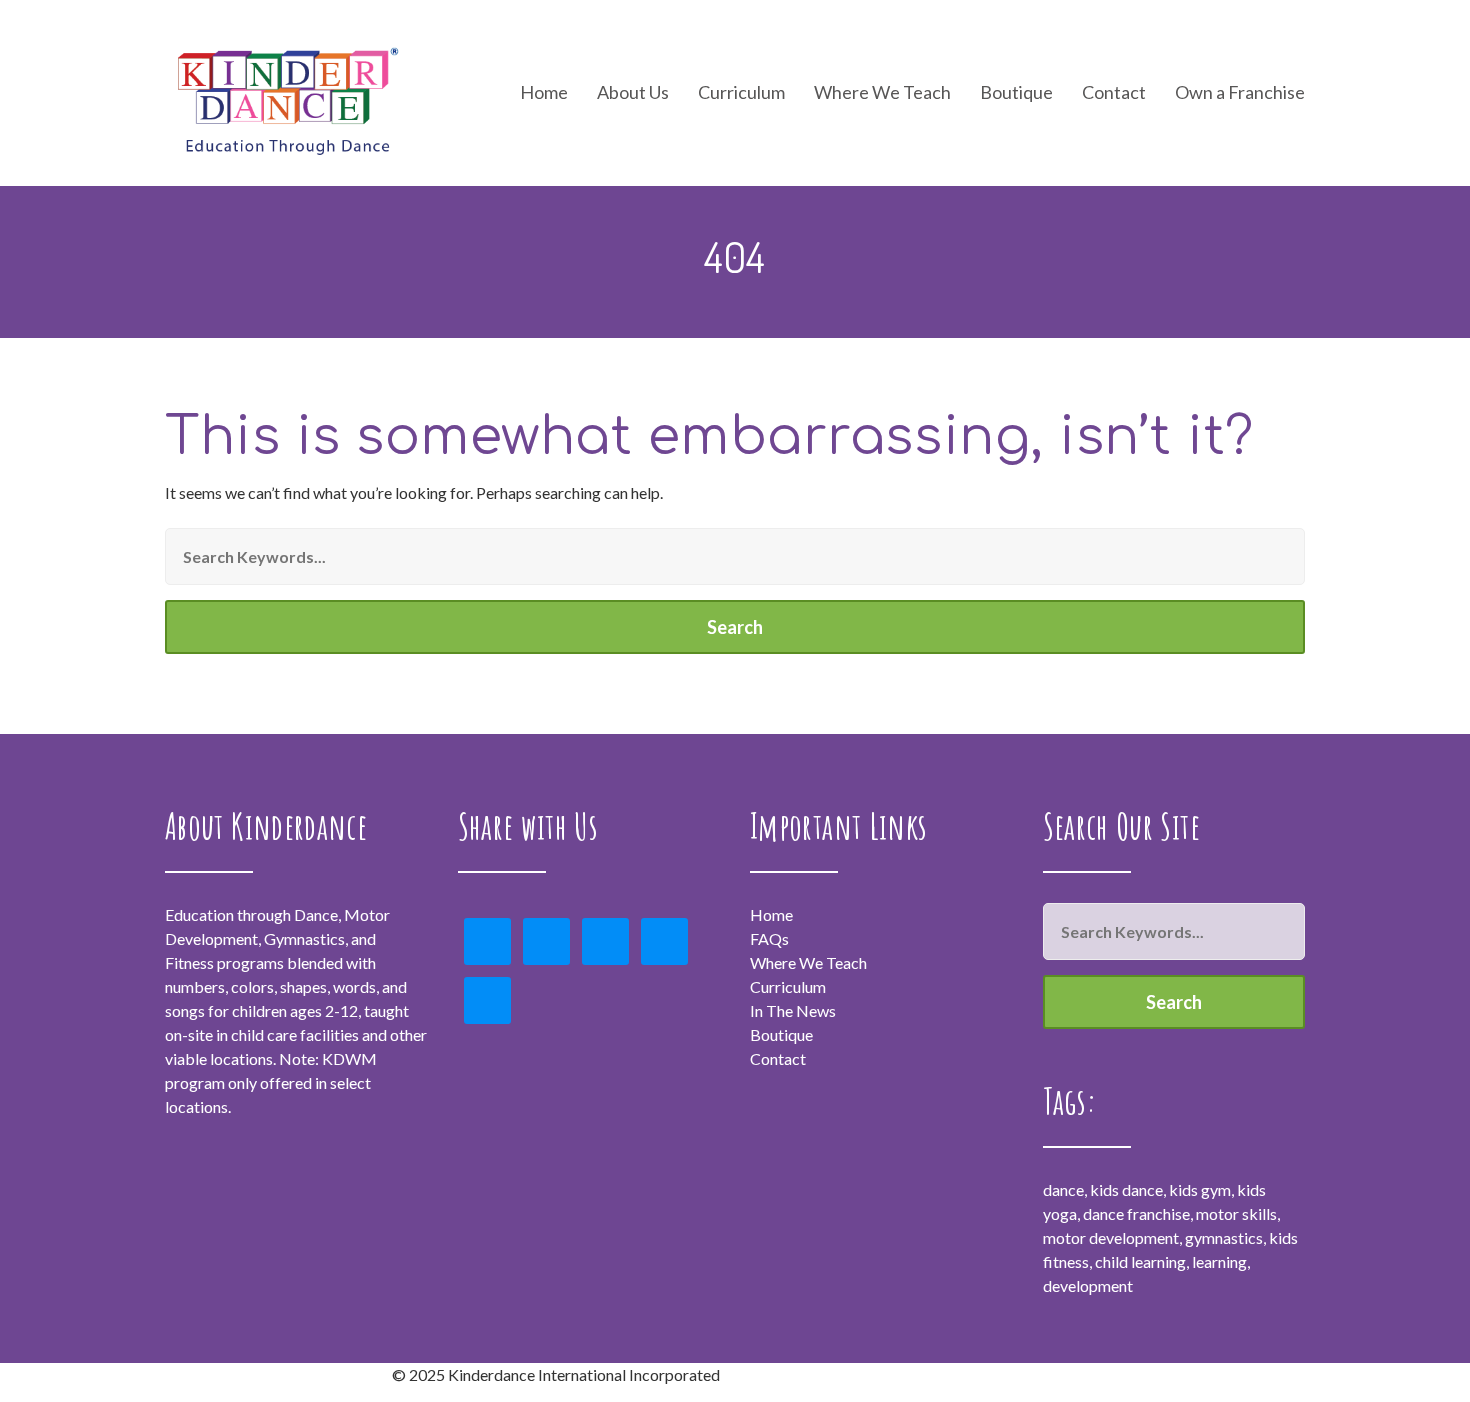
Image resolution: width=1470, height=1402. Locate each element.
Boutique (1016, 93)
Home (544, 93)
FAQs (769, 938)
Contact (1114, 93)
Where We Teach (882, 93)
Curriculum (788, 986)
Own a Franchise (1240, 93)
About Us (633, 93)
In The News (793, 1010)
